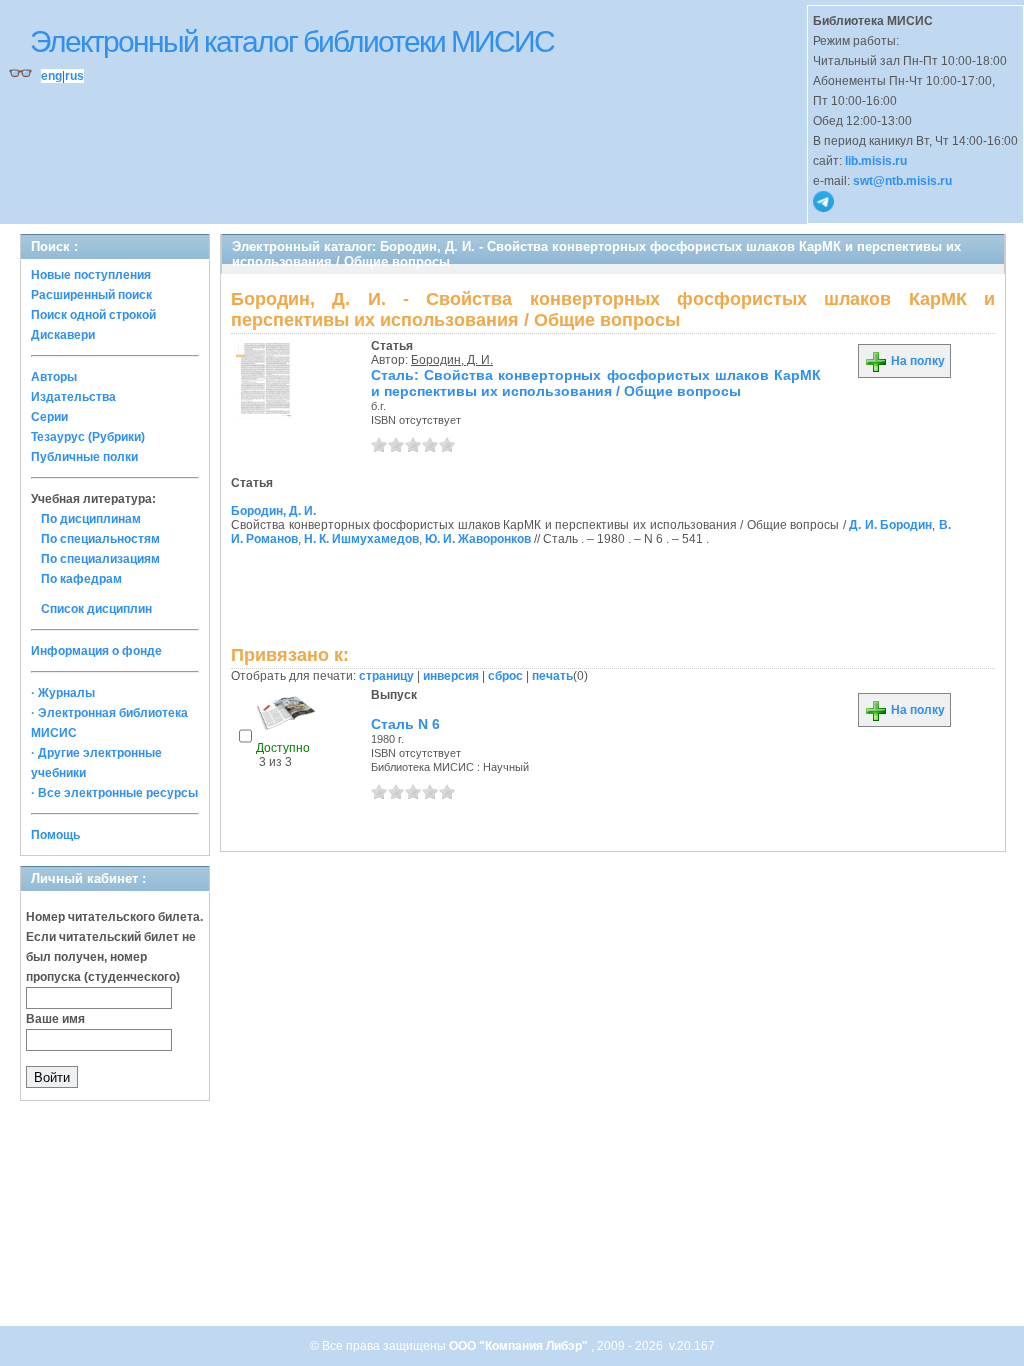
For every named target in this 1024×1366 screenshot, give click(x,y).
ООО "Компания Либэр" (520, 1346)
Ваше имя (55, 1019)
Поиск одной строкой (93, 315)
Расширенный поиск (91, 295)
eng (51, 76)
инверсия (451, 676)
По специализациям (100, 559)
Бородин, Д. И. (452, 360)
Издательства (73, 397)
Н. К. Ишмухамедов (361, 539)
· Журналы (63, 693)
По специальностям (100, 539)
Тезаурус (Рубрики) (88, 437)
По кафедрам (81, 579)
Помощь (55, 835)
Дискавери (63, 335)
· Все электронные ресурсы (114, 793)
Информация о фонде (96, 651)
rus (74, 76)
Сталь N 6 (405, 724)
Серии (49, 417)
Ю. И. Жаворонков (478, 539)
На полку (916, 361)
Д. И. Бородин (890, 525)
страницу (386, 676)
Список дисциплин (96, 609)
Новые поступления (91, 275)
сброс (505, 676)
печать (552, 676)
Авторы (54, 377)
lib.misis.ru (876, 161)
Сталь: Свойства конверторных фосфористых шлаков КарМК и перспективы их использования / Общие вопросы (596, 383)
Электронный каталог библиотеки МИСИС (292, 41)
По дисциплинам (91, 519)
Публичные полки (84, 457)
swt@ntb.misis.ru (902, 181)
